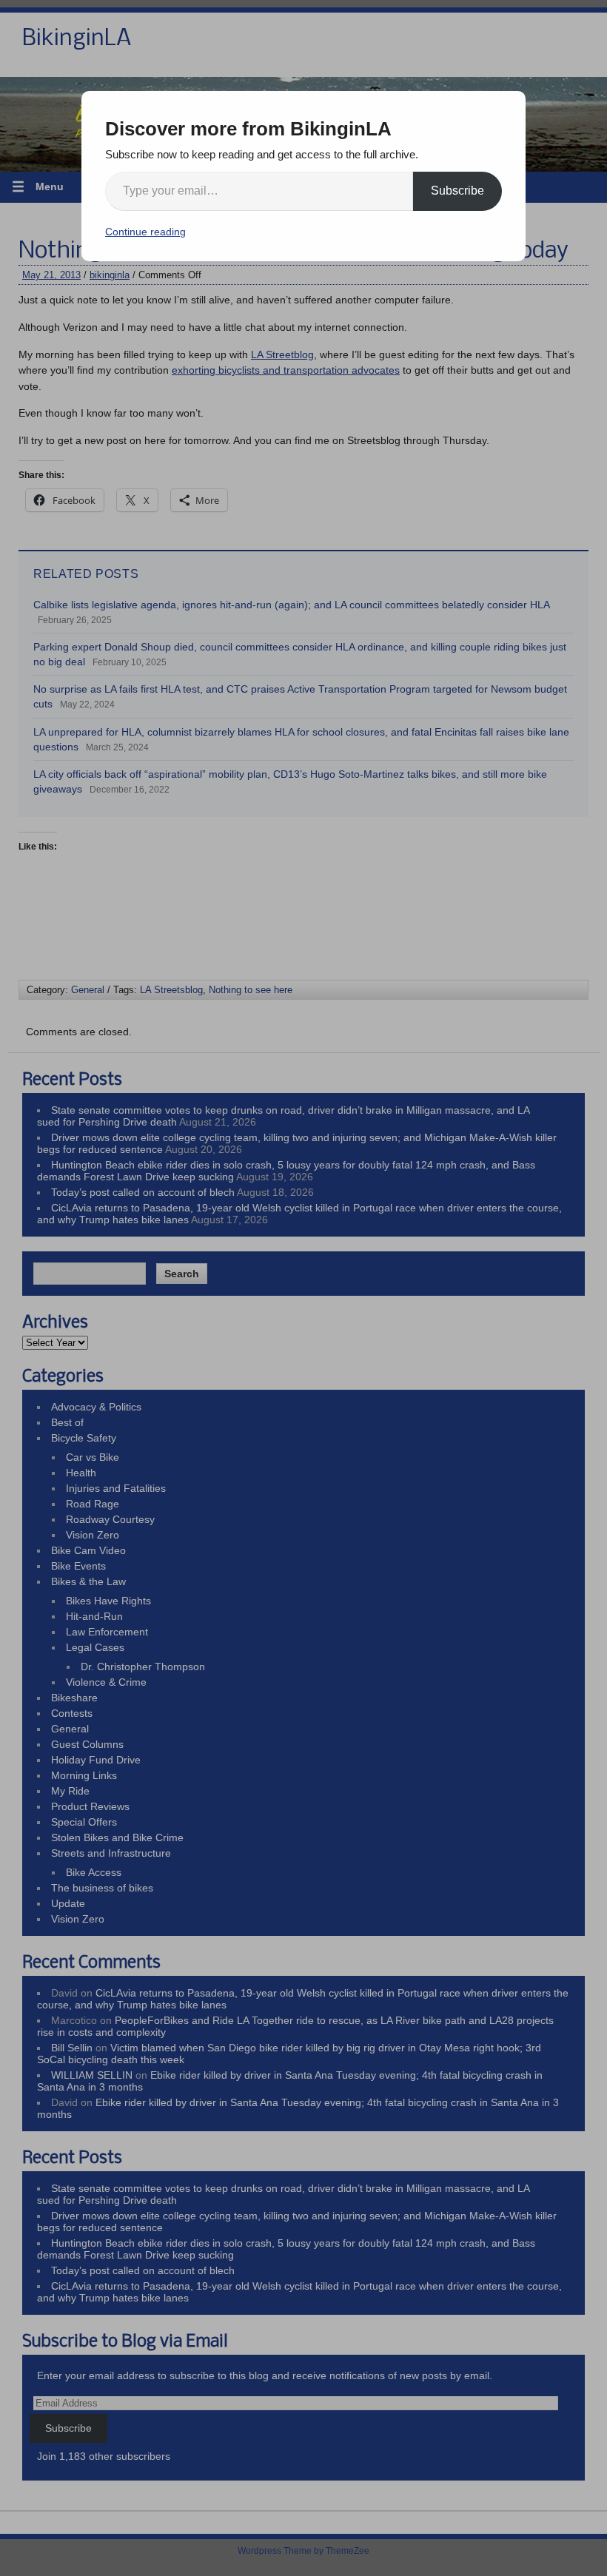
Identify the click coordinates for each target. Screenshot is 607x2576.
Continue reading (145, 232)
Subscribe (457, 191)
